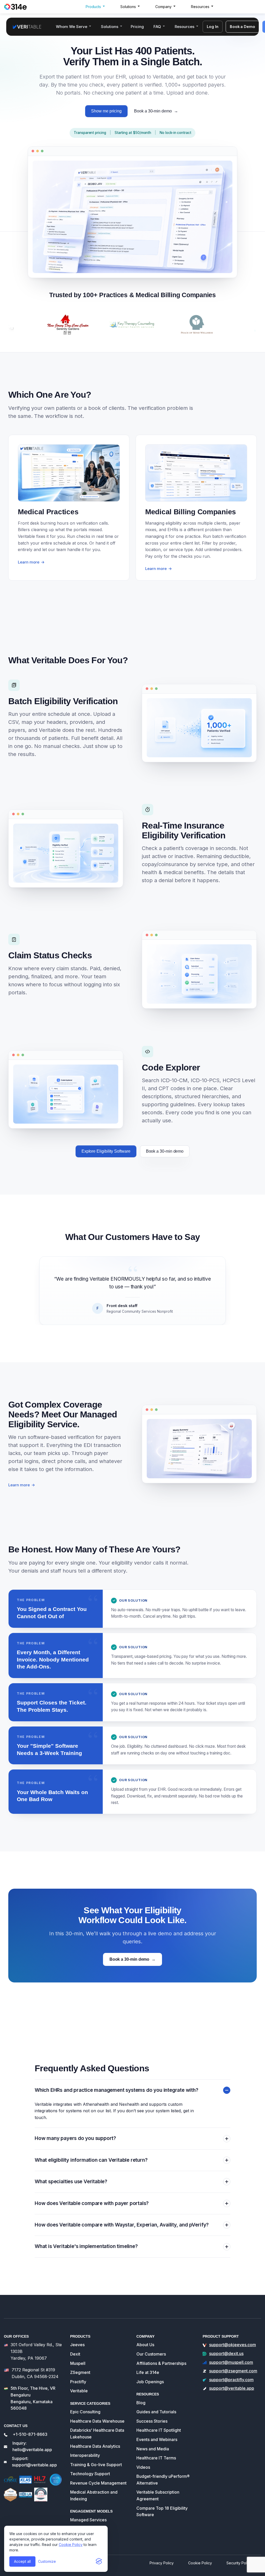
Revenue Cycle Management (98, 2483)
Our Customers (151, 2354)
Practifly (78, 2382)
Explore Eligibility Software (106, 1151)
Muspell (78, 2363)
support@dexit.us (226, 2353)
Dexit (75, 2354)
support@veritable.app (232, 2388)
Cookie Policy (71, 2545)
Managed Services (88, 2520)
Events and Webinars (157, 2439)
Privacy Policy (162, 2563)
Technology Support (90, 2474)
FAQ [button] (157, 27)
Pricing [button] (137, 27)
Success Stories (152, 2421)
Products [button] (93, 7)
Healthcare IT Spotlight (159, 2430)
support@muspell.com (231, 2362)
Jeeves (77, 2345)
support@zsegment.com (233, 2371)
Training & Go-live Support (96, 2465)
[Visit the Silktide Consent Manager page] (99, 2561)
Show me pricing (106, 111)
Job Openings (150, 2382)
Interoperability (85, 2455)
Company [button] (163, 7)
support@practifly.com (231, 2380)
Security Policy (239, 2563)
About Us (145, 2345)
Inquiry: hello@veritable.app (32, 2446)
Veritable (79, 2391)
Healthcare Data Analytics (95, 2446)
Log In (213, 27)
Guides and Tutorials (156, 2412)
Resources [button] (200, 7)
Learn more (22, 1485)
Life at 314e (148, 2372)
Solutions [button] (128, 7)
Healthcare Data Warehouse (97, 2421)
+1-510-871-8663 (30, 2434)
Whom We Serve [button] (72, 27)
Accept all (22, 2561)
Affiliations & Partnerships (161, 2363)
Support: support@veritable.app (34, 2462)
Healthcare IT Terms (156, 2458)
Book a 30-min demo (156, 111)
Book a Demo (242, 27)
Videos (143, 2467)
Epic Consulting (85, 2412)
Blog (141, 2403)
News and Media (153, 2449)
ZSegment (80, 2372)
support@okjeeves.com (233, 2345)
